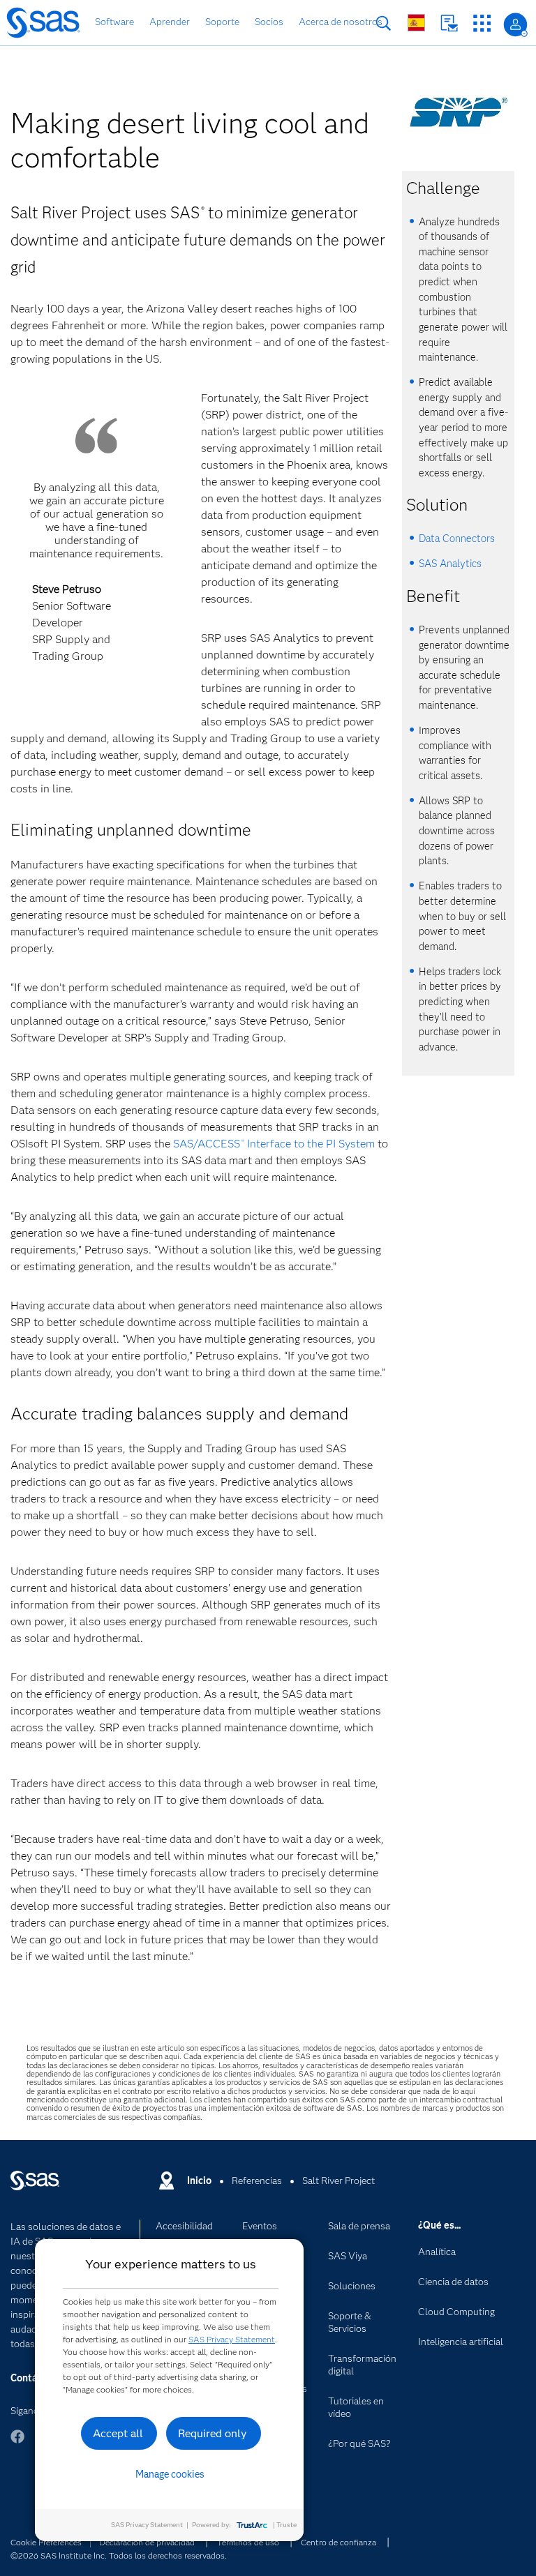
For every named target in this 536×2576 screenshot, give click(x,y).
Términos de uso (248, 2542)
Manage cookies (170, 2474)
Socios (269, 22)
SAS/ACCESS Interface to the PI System (274, 1144)
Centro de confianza (338, 2542)
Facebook (17, 2443)
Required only (213, 2433)
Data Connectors (457, 538)
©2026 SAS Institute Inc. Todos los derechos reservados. (119, 2555)
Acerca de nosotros (341, 22)
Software (114, 22)
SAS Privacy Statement (232, 2339)
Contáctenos (449, 23)
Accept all (118, 2433)
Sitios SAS (482, 23)
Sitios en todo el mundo (416, 23)
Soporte (222, 22)
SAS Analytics (450, 564)
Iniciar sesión (515, 25)
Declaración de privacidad (147, 2542)
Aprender (170, 22)
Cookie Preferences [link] (46, 2542)
